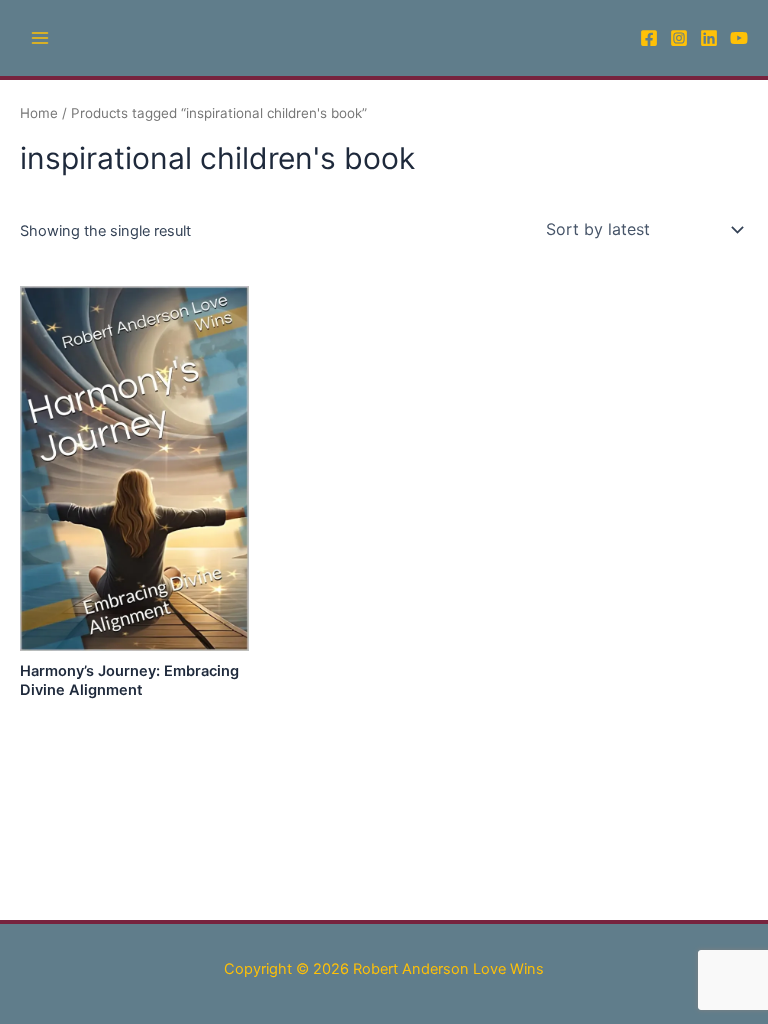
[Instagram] (679, 38)
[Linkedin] (709, 38)
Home (39, 113)
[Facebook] (649, 38)
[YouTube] (739, 38)
